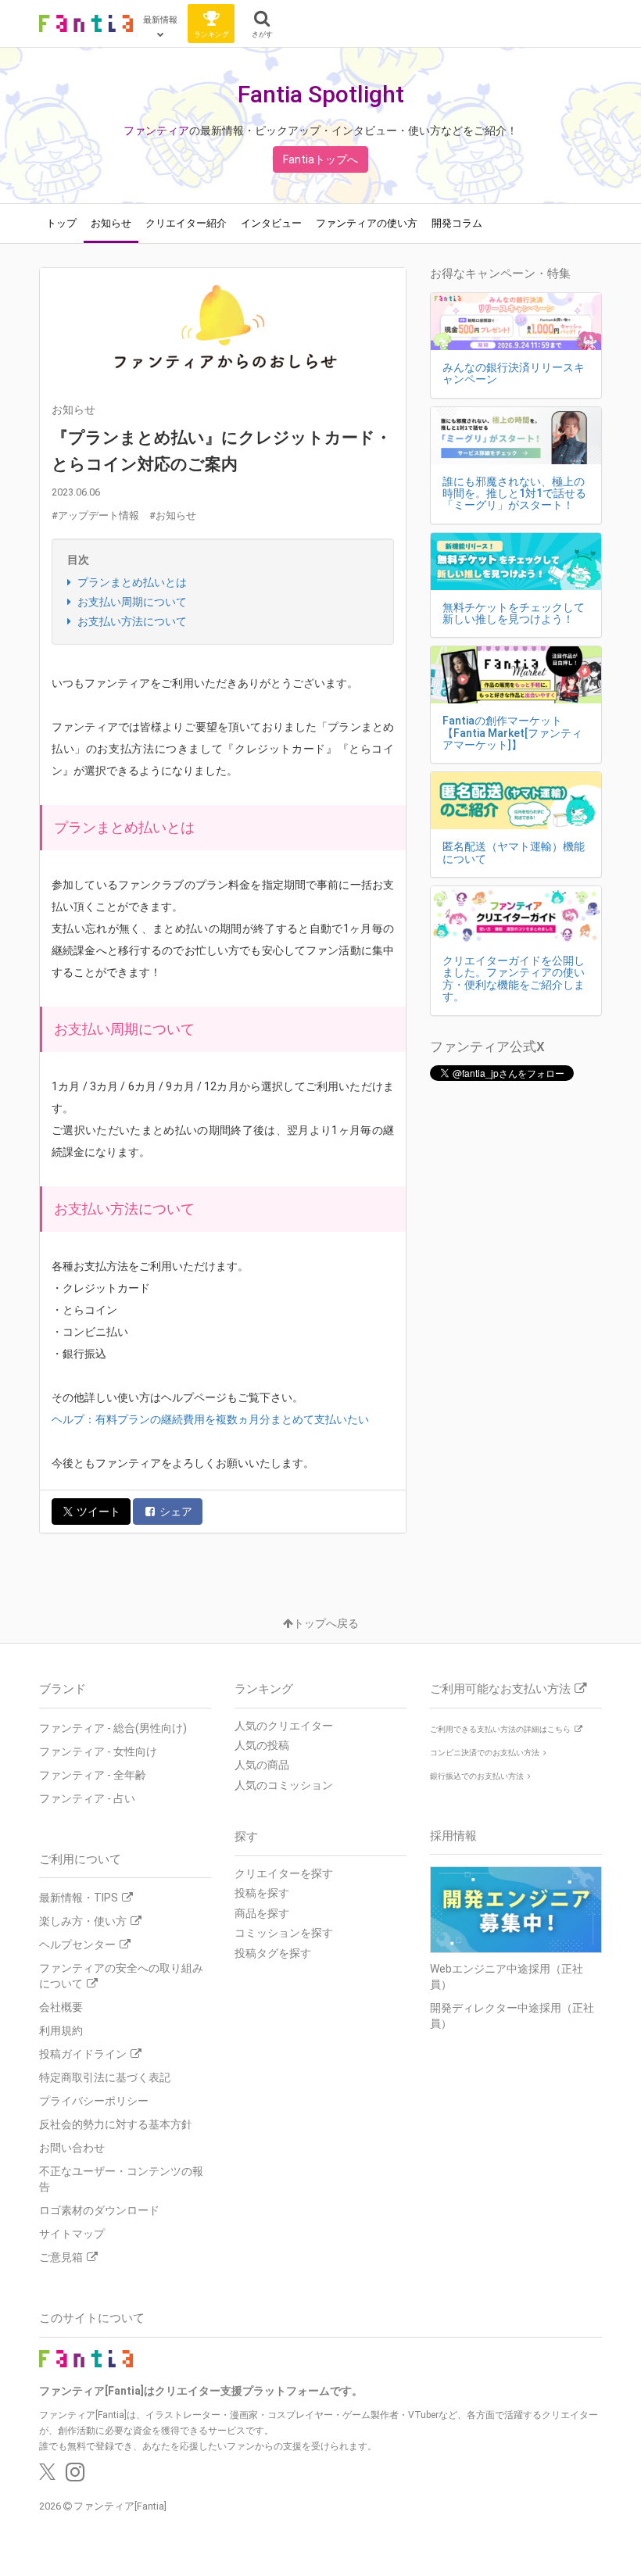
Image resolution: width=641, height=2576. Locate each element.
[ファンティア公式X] (47, 2476)
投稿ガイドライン (83, 2054)
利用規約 (61, 2030)
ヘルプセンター (77, 1945)
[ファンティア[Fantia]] (86, 23)
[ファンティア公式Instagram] (75, 2476)
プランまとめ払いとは (131, 582)
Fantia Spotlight (321, 94)
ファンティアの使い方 (367, 223)
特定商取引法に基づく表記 (105, 2077)
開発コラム (457, 223)
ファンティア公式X (487, 1046)
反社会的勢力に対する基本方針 (116, 2124)
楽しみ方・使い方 (83, 1921)
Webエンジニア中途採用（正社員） (507, 1977)
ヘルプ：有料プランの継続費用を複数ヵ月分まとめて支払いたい (210, 1419)
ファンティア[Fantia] (120, 2506)
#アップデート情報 (95, 515)
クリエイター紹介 (186, 223)
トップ (61, 223)
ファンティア (156, 131)
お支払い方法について (131, 621)
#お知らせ (173, 515)
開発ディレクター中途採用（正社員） (512, 2016)
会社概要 (61, 2007)
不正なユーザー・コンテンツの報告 (121, 2179)
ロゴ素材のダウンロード (99, 2210)
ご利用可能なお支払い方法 (500, 1689)
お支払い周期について (131, 602)
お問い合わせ (72, 2148)
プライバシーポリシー (94, 2101)
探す (246, 1837)
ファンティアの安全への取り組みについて (121, 1976)
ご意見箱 (61, 2257)
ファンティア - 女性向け (98, 1751)
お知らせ (111, 223)
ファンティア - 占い (87, 1798)
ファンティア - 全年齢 (93, 1775)
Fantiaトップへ (320, 159)
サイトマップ (72, 2234)
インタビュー (271, 223)
